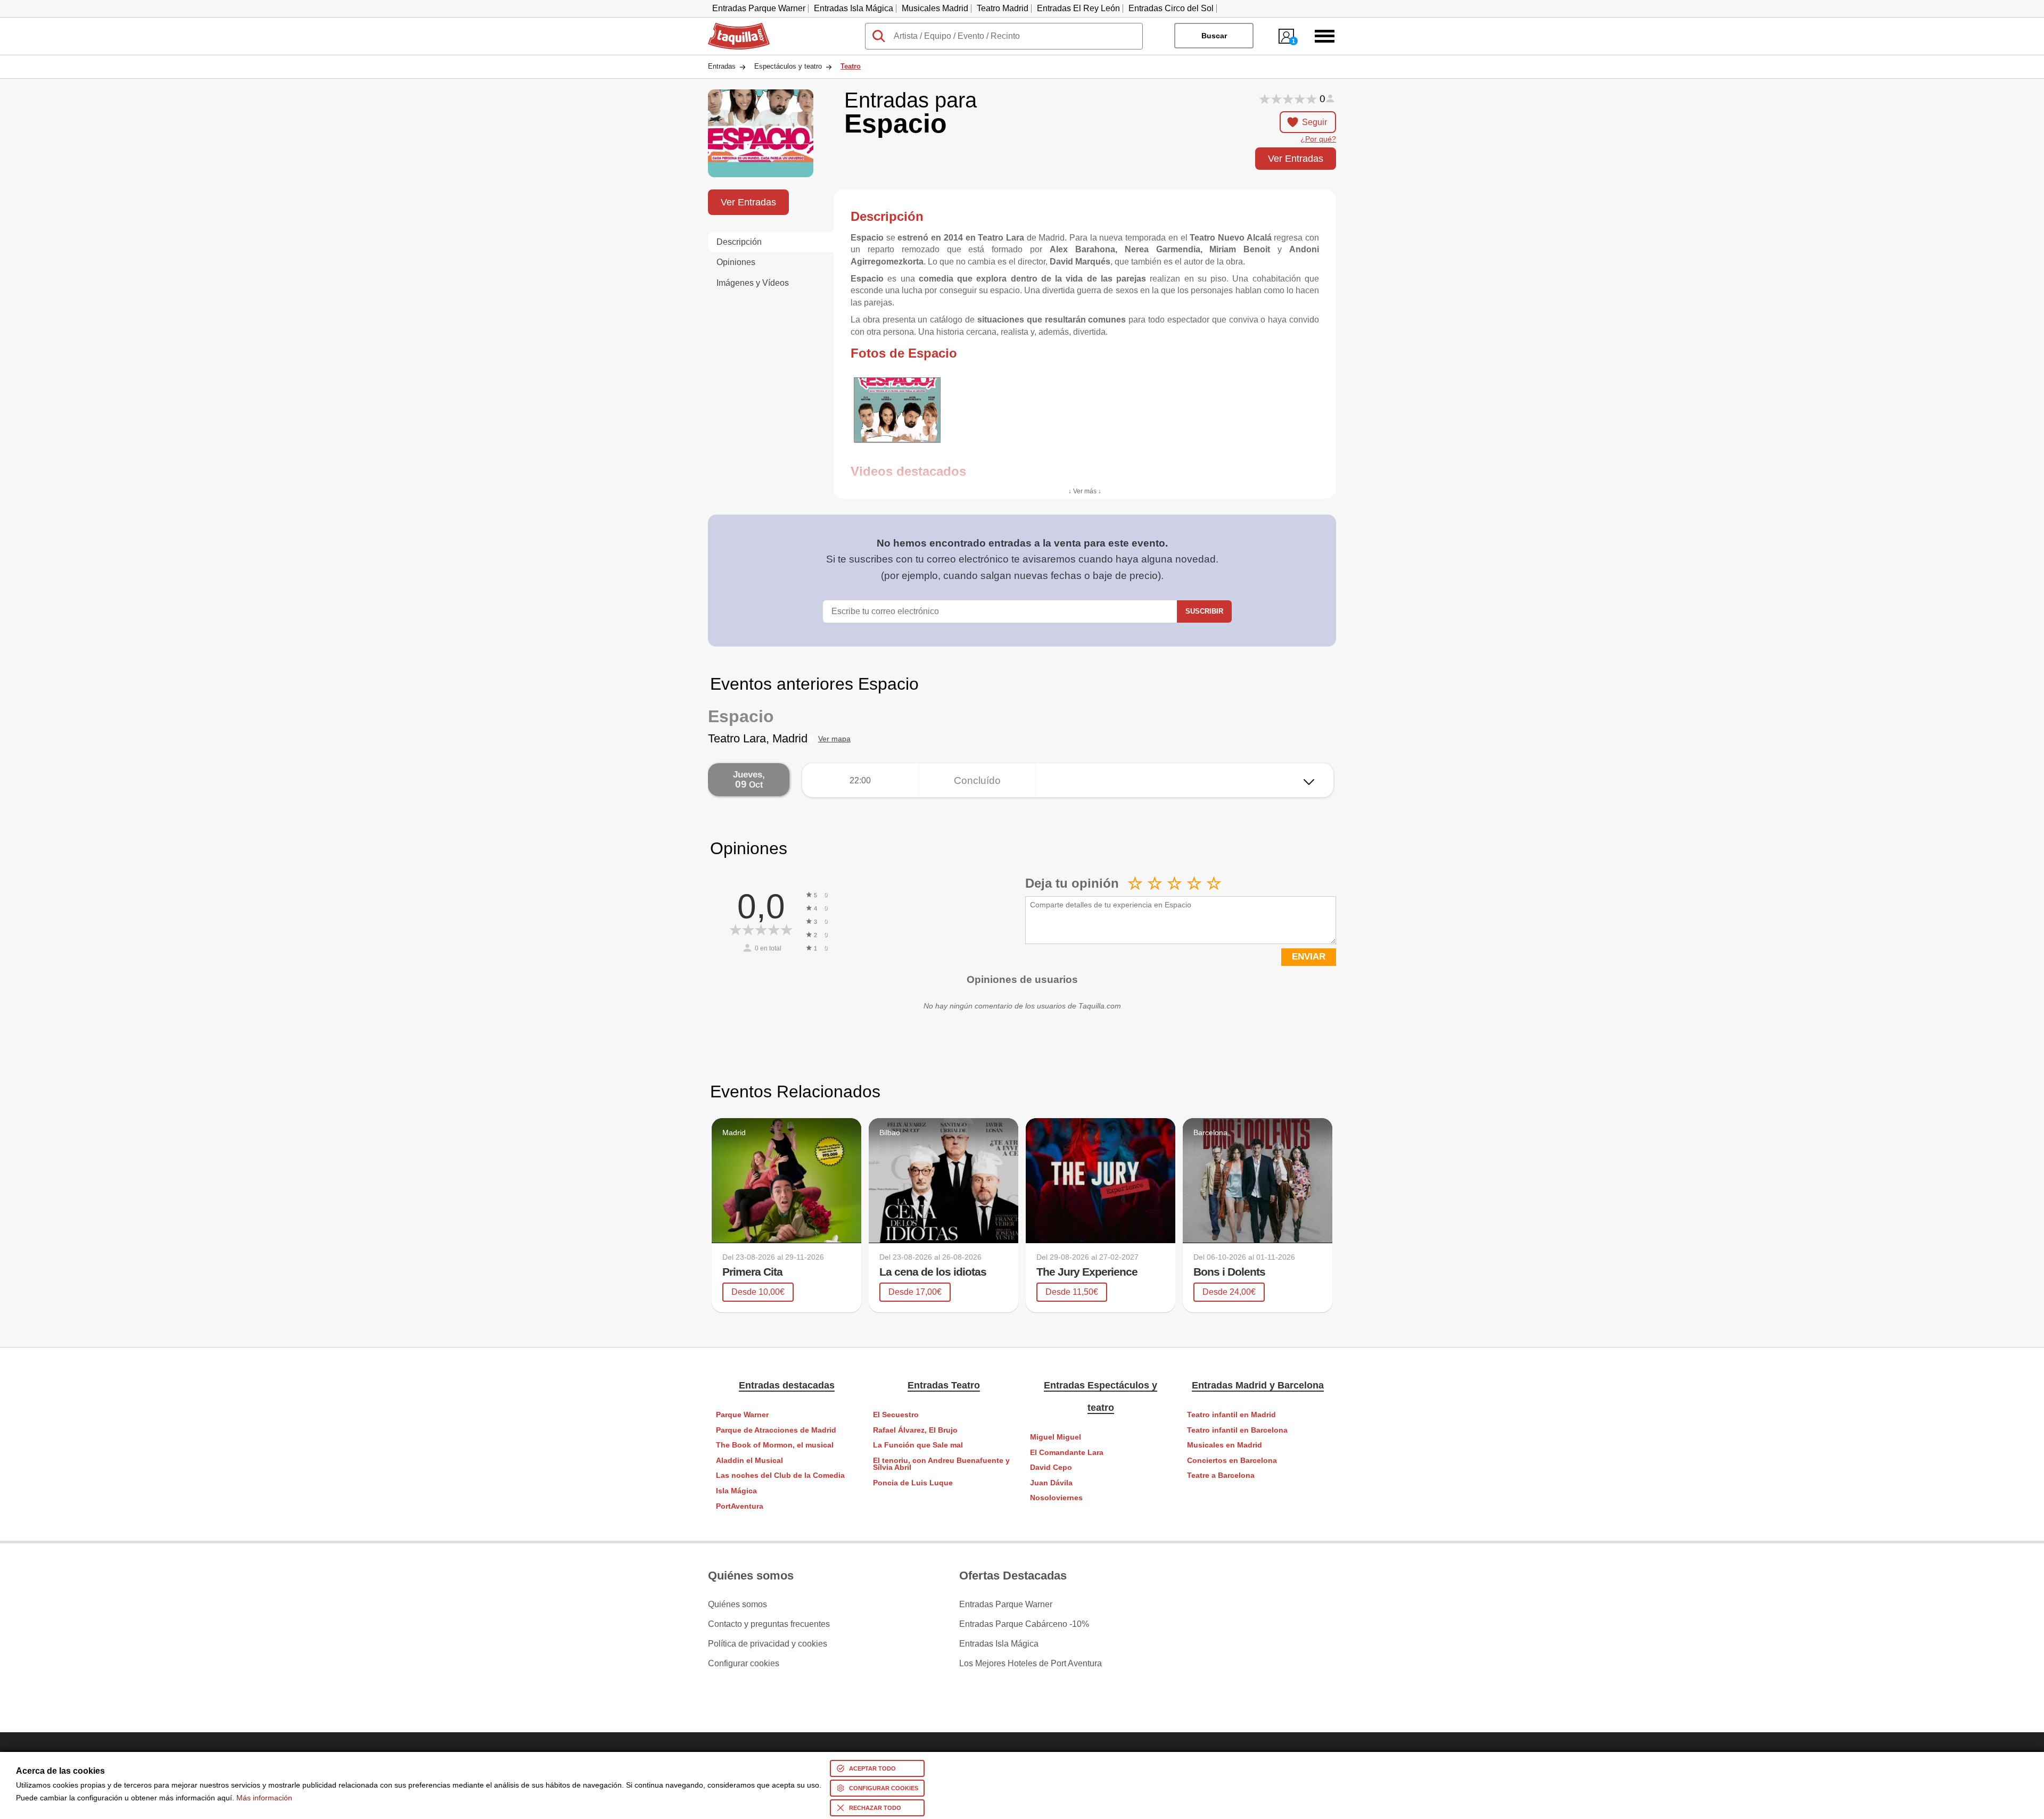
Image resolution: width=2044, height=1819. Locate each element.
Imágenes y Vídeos (753, 283)
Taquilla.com (732, 27)
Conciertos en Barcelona (1232, 1461)
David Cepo (1051, 1467)
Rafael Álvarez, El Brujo (915, 1430)
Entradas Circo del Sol (1171, 8)
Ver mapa (834, 739)
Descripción (739, 242)
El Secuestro (896, 1415)
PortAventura (740, 1506)
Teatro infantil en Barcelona (1237, 1430)
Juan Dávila (1051, 1483)
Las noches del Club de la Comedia (780, 1475)
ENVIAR (1309, 957)
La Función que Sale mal (918, 1445)
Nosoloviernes (1056, 1498)
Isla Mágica (736, 1491)
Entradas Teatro (944, 1385)
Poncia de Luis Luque (913, 1483)
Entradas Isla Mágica (854, 8)
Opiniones (736, 262)
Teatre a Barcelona (1221, 1475)
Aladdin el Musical (749, 1461)
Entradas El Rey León (1078, 8)
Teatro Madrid (1003, 8)
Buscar (1214, 36)
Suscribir (1204, 611)
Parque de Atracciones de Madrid (776, 1430)
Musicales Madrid (935, 8)
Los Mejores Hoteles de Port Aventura (1031, 1664)
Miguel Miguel (1056, 1437)
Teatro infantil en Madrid (1231, 1415)
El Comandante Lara (1067, 1453)
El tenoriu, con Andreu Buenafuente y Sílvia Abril (941, 1464)
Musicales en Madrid (1225, 1445)
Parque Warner (742, 1415)
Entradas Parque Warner (759, 8)
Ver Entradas (1296, 158)
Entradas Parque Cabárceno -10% (1024, 1624)
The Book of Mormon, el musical (775, 1445)
